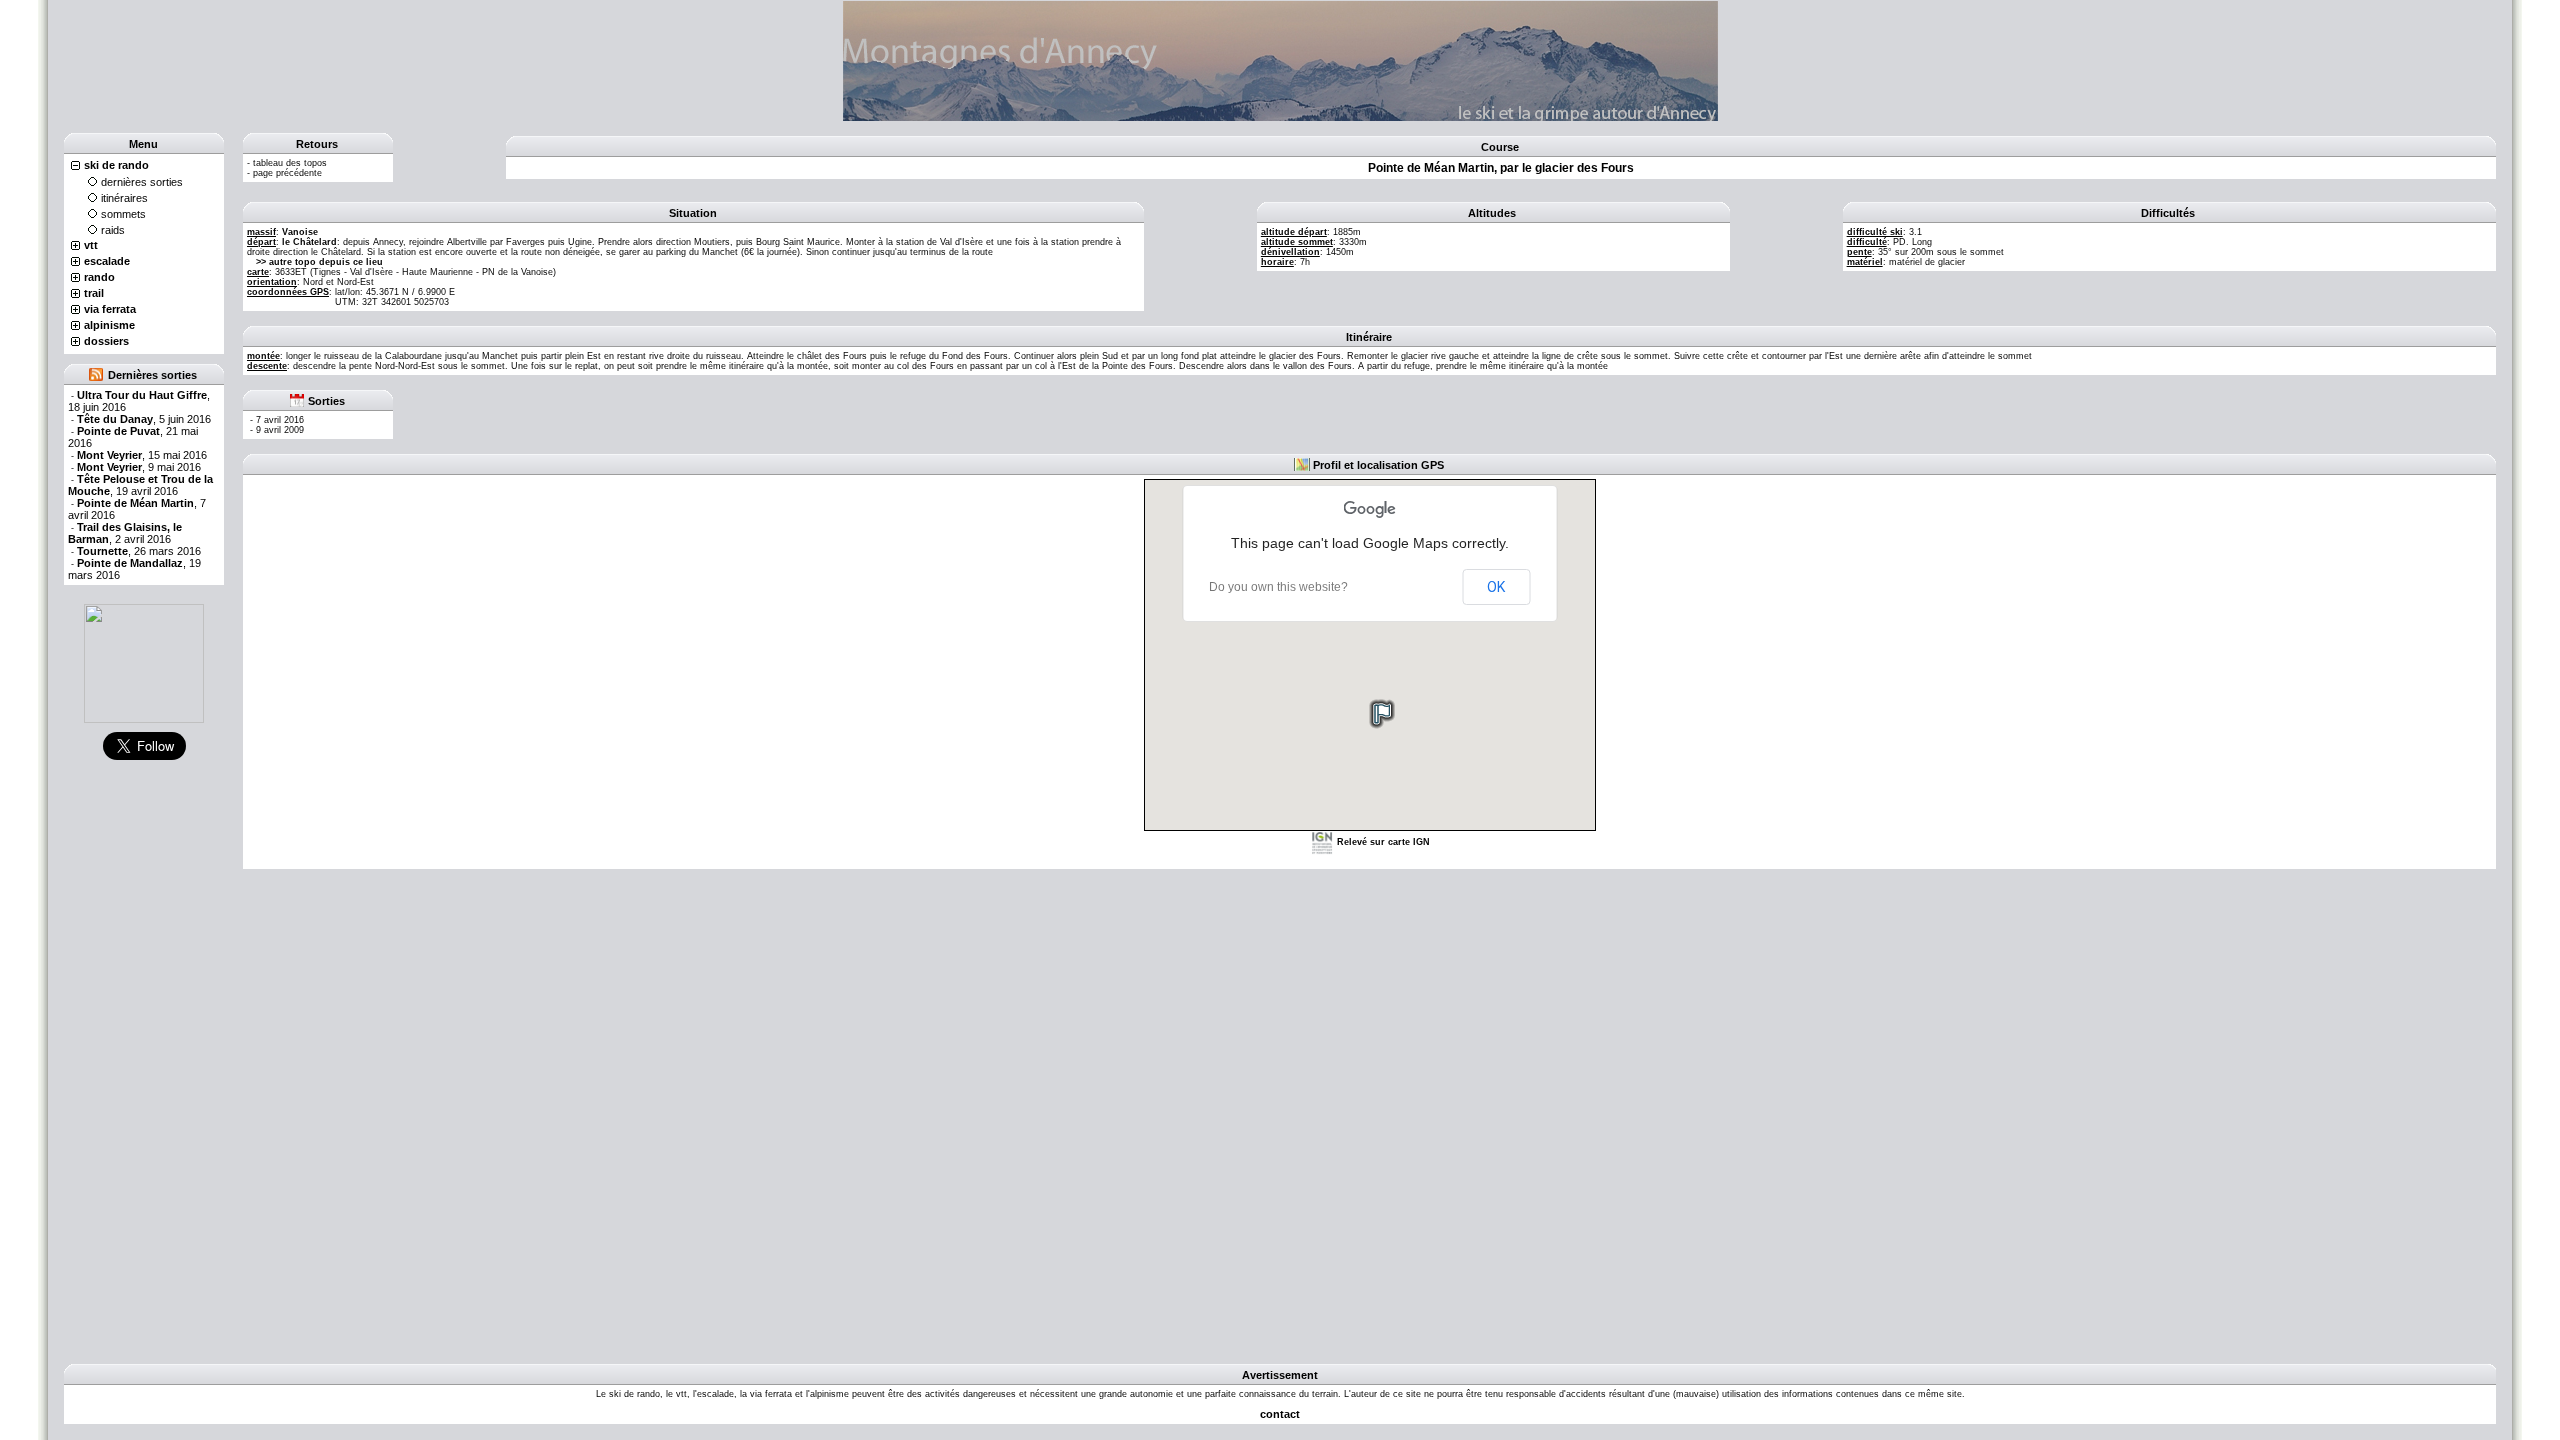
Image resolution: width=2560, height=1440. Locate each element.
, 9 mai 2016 (139, 467)
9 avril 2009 (280, 430)
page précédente (287, 173)
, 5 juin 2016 (144, 419)
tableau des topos (290, 163)
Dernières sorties (152, 375)
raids (113, 230)
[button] (1381, 713)
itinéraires (124, 198)
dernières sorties (142, 182)
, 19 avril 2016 (140, 485)
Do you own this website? (1278, 587)
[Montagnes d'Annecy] (144, 663)
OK (1496, 587)
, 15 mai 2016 (142, 455)
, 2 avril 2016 (125, 533)
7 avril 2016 (280, 420)
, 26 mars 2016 (139, 551)
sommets (123, 214)
